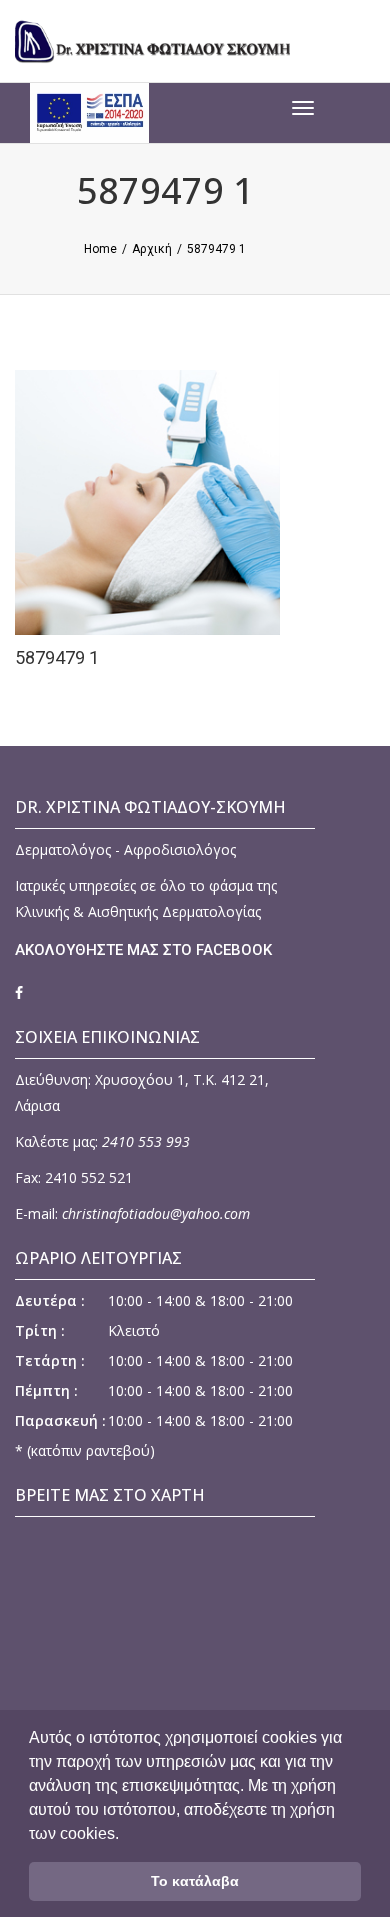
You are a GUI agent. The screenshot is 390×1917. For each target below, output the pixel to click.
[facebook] (19, 992)
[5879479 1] (160, 500)
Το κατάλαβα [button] (195, 1881)
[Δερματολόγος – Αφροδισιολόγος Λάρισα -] (165, 40)
